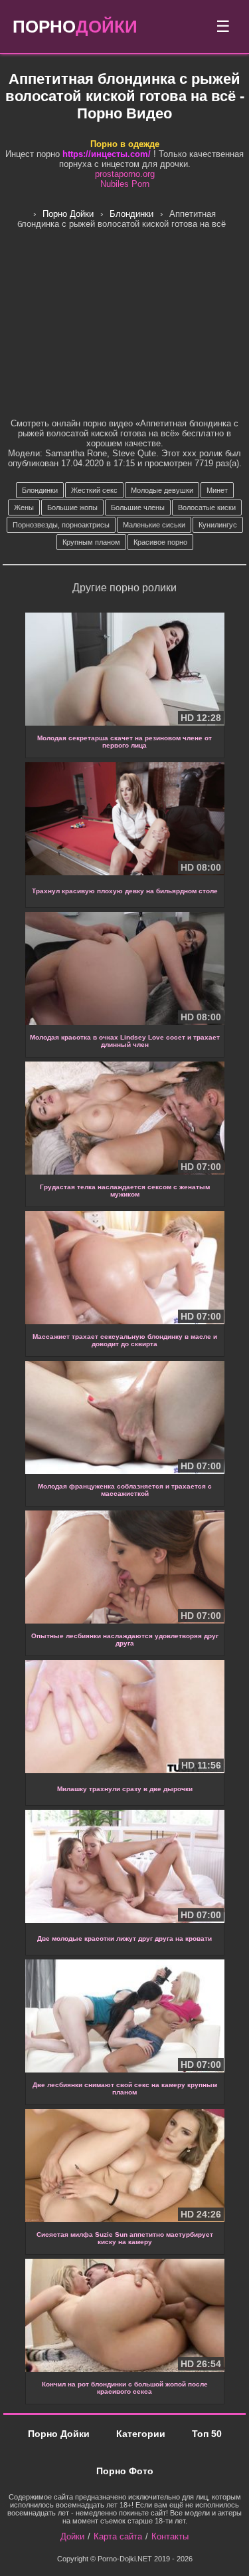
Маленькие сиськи (154, 525)
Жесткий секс (94, 490)
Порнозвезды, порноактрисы (61, 525)
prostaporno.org (125, 174)
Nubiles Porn (125, 184)
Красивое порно (160, 542)
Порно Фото (125, 2471)
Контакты (170, 2536)
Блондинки (40, 490)
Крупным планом (91, 542)
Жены (24, 507)
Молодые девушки (162, 490)
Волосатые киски (207, 507)
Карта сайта (118, 2536)
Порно (75, 27)
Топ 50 (207, 2434)
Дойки (72, 2536)
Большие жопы (72, 507)
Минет (217, 490)
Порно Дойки (59, 2434)
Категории (141, 2434)
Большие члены (138, 507)
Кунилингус (218, 525)
